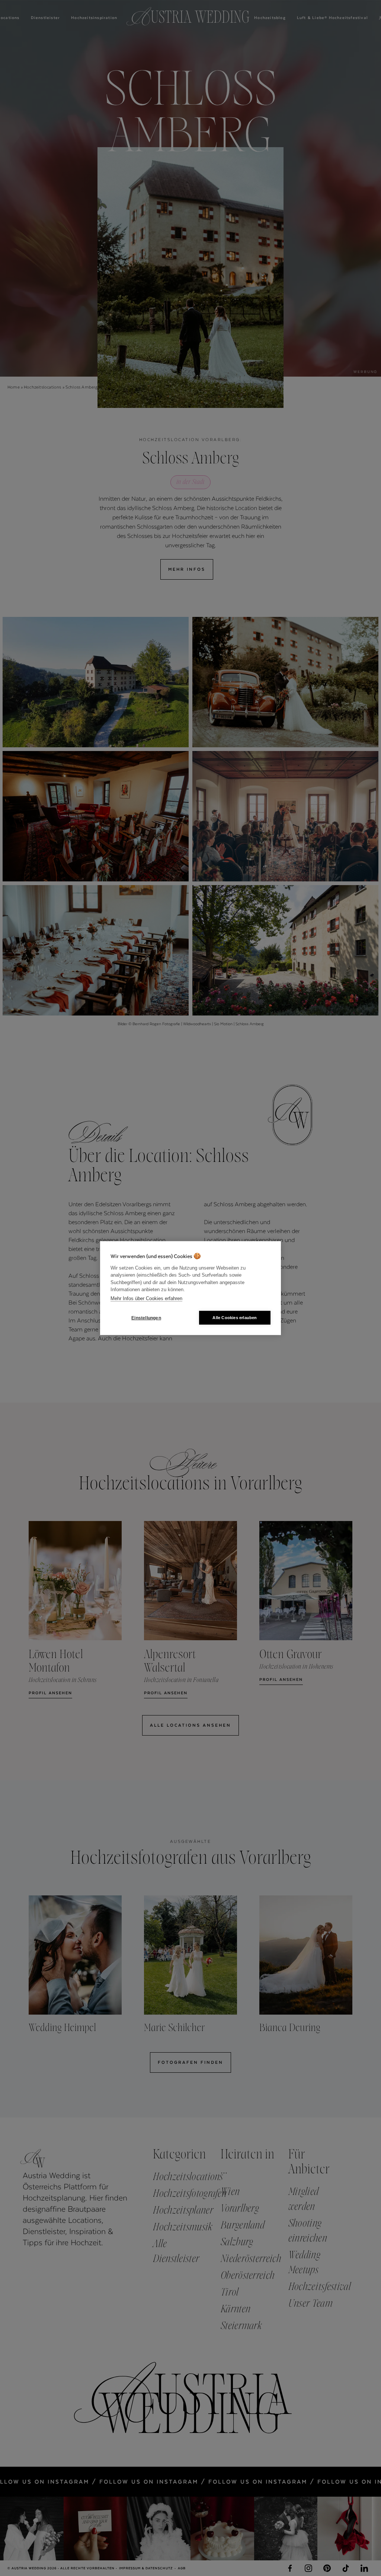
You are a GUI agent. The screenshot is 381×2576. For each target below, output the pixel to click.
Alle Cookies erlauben (235, 1318)
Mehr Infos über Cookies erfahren (146, 1298)
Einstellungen (146, 1318)
